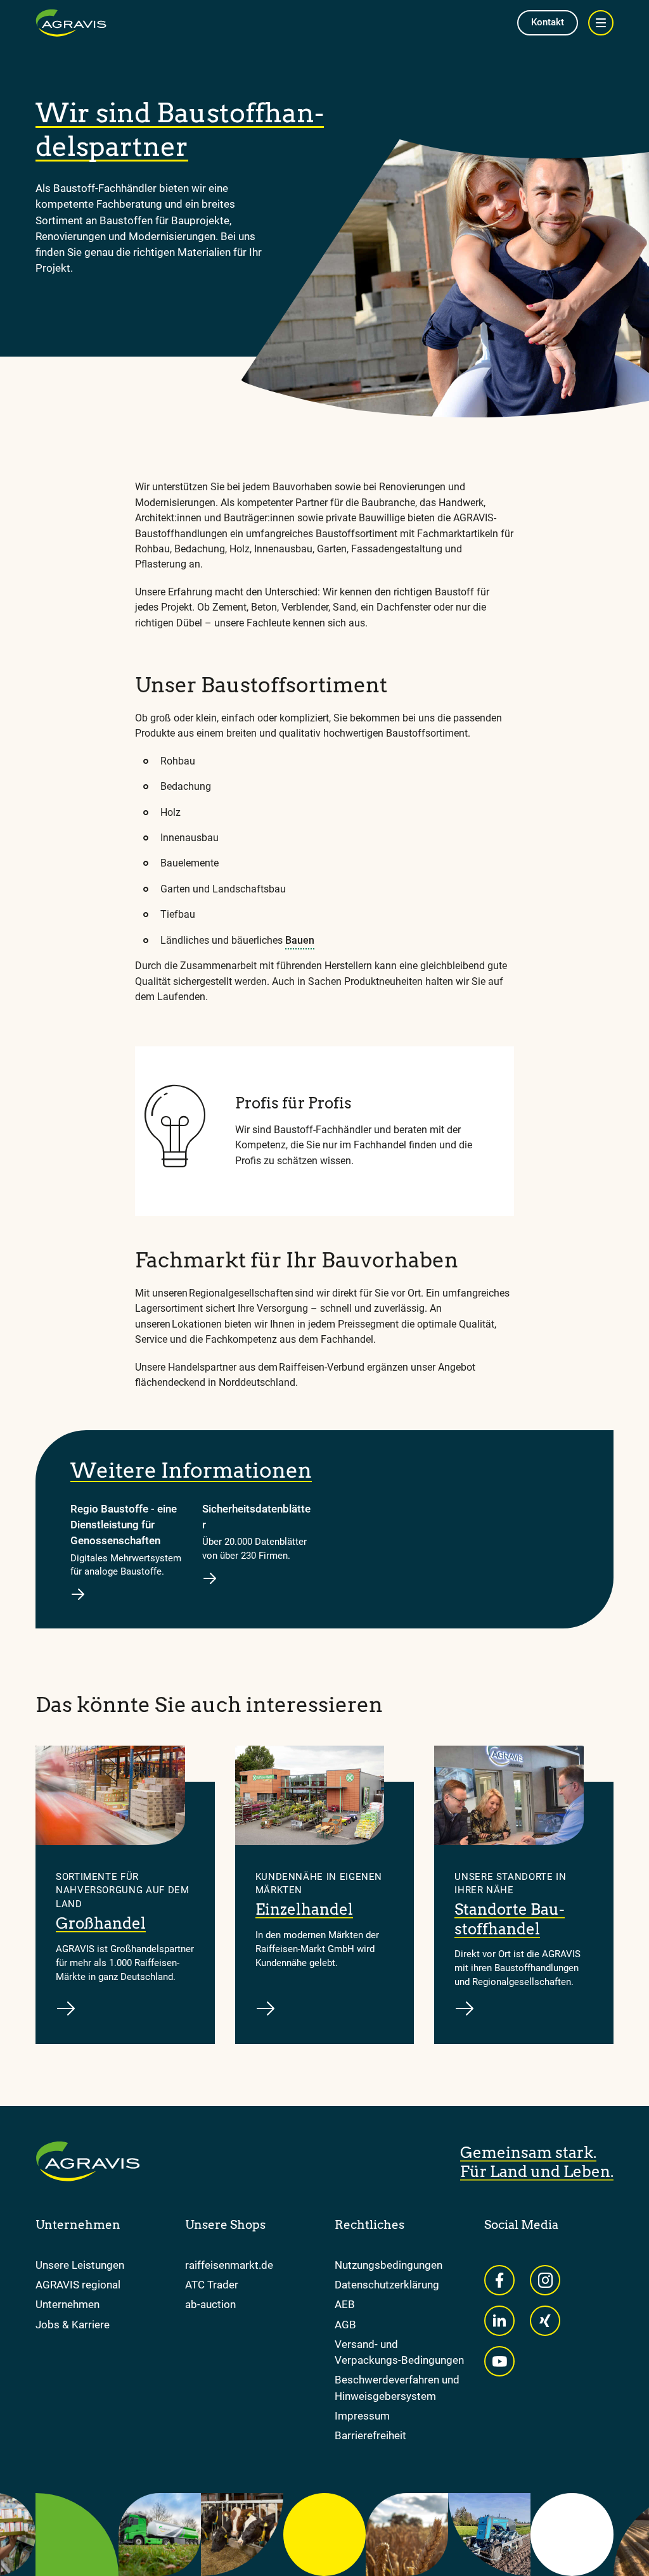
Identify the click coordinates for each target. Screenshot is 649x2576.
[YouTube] (499, 2361)
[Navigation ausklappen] (601, 23)
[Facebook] (499, 2280)
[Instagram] (545, 2280)
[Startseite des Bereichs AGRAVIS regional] (71, 23)
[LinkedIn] (499, 2321)
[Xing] (545, 2321)
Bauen (300, 940)
